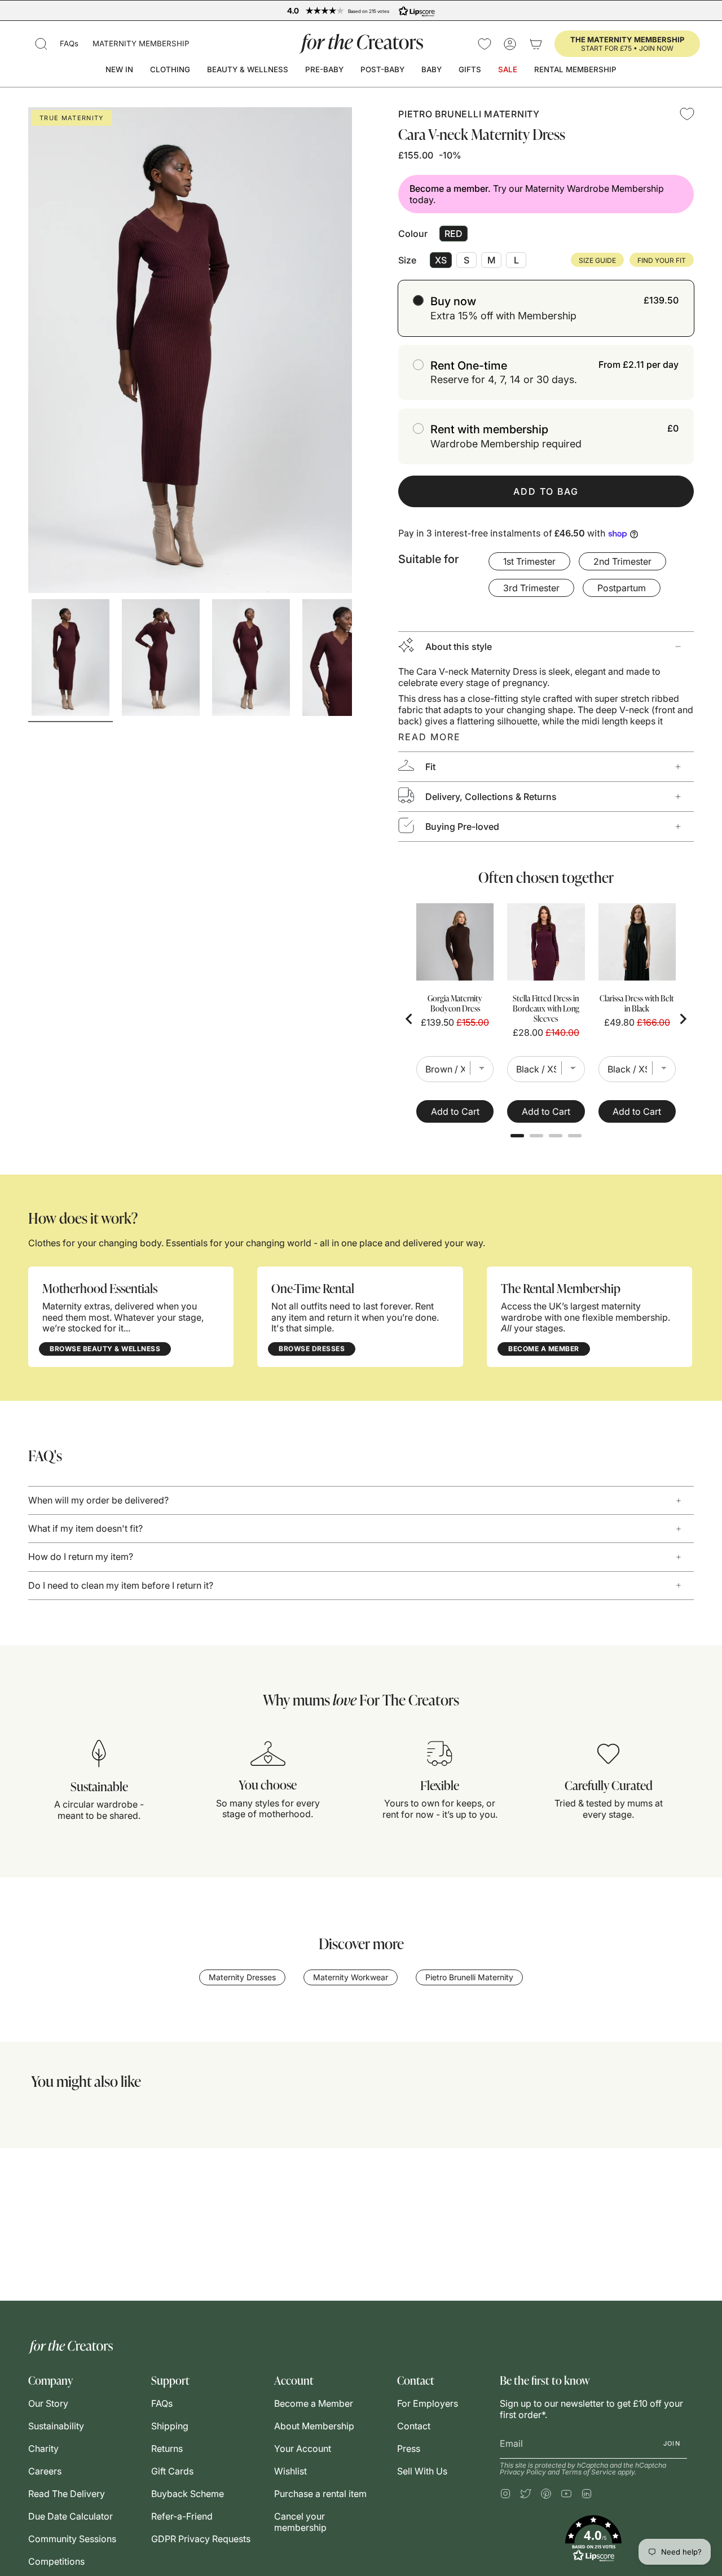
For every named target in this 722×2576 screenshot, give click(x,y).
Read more (430, 737)
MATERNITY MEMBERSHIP (141, 43)
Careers (45, 2471)
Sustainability (56, 2426)
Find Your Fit (662, 260)
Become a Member (314, 2403)
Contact (414, 2426)
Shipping (170, 2426)
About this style (459, 647)
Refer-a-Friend (182, 2516)
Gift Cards (172, 2471)
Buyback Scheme (188, 2494)
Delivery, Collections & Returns (491, 797)
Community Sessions (72, 2539)
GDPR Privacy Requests (201, 2539)
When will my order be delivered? (98, 1500)
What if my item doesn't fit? (85, 1528)
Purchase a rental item (320, 2494)
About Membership (314, 2426)
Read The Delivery (67, 2494)
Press (409, 2448)
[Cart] (536, 44)
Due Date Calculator (71, 2516)
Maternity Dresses (242, 1977)
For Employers (428, 2403)
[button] (41, 44)
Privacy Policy (523, 2472)
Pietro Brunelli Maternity (469, 114)
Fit (430, 767)
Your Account (303, 2448)
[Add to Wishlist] (687, 114)
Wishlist (290, 2471)
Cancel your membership (300, 2522)
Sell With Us (422, 2471)
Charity (43, 2448)
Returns (167, 2448)
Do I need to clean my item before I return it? (121, 1585)
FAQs (69, 43)
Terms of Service (589, 2472)
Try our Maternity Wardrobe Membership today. (537, 194)
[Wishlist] (485, 44)
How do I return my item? (81, 1557)
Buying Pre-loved (462, 827)
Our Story (48, 2403)
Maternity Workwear (351, 1977)
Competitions (56, 2561)
